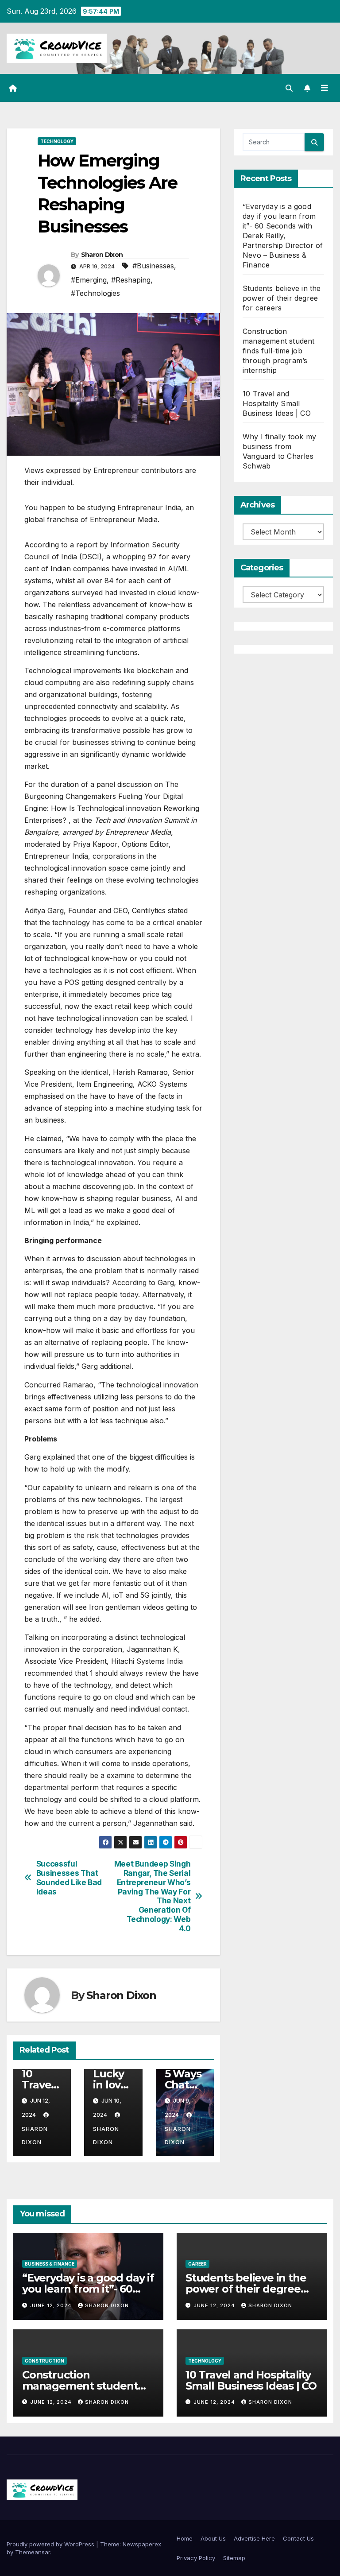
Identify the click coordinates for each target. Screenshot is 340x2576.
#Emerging (89, 280)
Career (197, 2264)
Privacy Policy (196, 2558)
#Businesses (153, 266)
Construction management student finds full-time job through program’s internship (279, 351)
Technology (57, 141)
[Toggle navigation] (325, 88)
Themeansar (33, 2552)
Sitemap (234, 2558)
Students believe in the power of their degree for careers (282, 298)
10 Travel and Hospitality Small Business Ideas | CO (277, 403)
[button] (289, 88)
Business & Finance (50, 2264)
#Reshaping (131, 280)
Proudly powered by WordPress (51, 2544)
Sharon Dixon (102, 255)
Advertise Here (254, 2538)
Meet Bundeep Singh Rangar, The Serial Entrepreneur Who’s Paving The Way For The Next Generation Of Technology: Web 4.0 (153, 1896)
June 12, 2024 (52, 2305)
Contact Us (298, 2538)
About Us (213, 2538)
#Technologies (95, 293)
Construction (44, 2361)
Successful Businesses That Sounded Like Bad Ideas (69, 1878)
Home (185, 2538)
